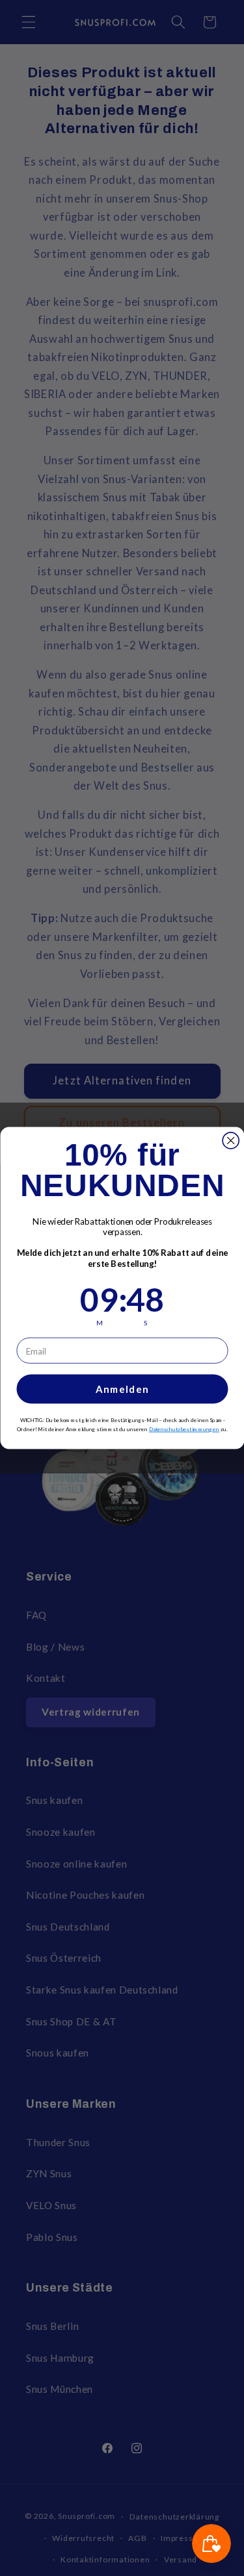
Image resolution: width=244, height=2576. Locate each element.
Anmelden (122, 1389)
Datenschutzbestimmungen (183, 1429)
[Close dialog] (231, 1141)
